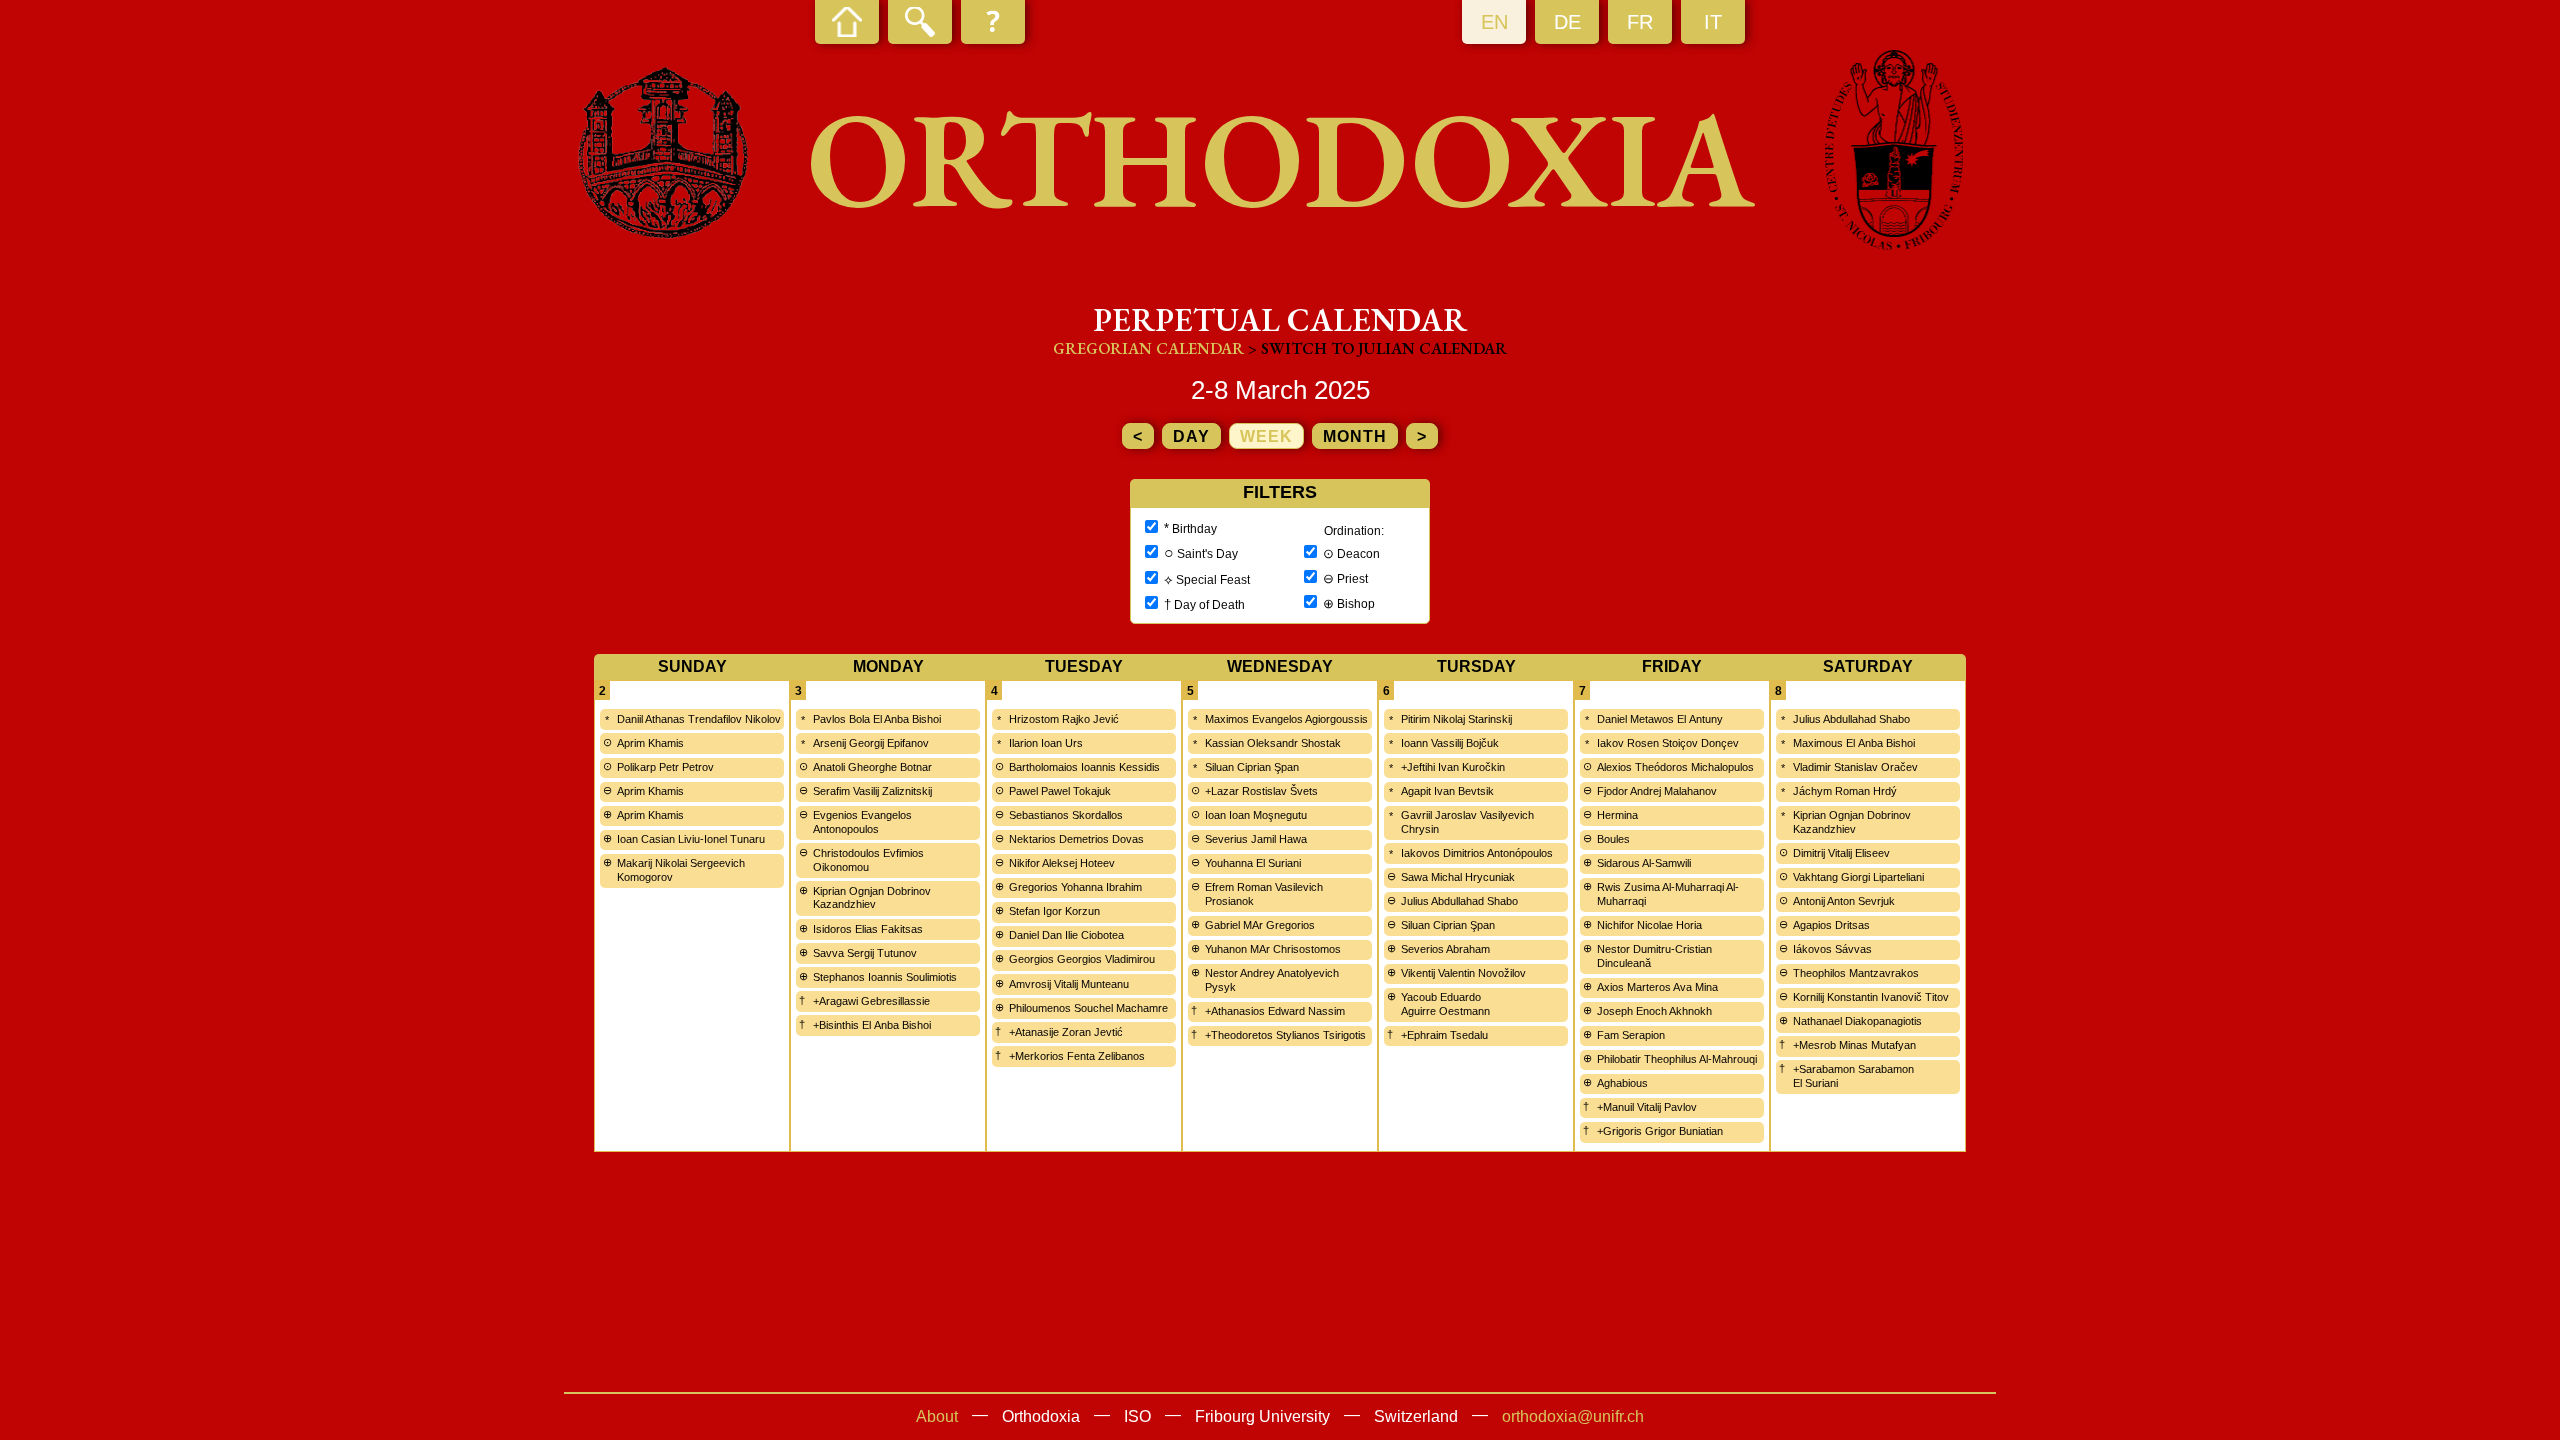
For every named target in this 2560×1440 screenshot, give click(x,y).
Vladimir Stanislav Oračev (1855, 767)
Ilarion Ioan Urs (1046, 743)
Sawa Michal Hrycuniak (1458, 877)
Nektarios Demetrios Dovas (1076, 839)
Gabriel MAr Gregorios (1260, 925)
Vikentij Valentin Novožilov (1463, 973)
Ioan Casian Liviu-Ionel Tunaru (691, 839)
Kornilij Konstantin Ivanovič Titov (1871, 997)
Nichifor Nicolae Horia (1649, 925)
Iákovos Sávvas (1832, 949)
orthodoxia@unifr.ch (1573, 1416)
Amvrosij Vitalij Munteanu (1069, 984)
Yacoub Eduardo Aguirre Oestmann (1445, 1004)
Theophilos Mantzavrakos (1856, 973)
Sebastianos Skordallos (1066, 815)
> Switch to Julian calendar (1377, 348)
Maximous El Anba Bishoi (1854, 743)
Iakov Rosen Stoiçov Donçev (1668, 743)
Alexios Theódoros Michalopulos (1675, 767)
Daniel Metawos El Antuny (1660, 719)
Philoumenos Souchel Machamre (1088, 1008)
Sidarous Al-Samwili (1644, 863)
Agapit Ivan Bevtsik (1447, 791)
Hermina (1617, 815)
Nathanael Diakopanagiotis (1857, 1021)
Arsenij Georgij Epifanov (871, 743)
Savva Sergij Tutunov (865, 953)
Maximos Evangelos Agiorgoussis (1286, 719)
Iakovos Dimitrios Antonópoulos (1477, 853)
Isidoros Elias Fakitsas (868, 929)
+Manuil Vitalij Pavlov (1647, 1107)
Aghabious (1622, 1083)
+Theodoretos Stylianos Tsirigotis (1285, 1035)
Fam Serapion (1631, 1035)
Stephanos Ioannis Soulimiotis (885, 977)
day (1191, 436)
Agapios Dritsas (1831, 925)
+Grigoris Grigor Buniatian (1660, 1131)
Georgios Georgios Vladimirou (1082, 959)
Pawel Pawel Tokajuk (1060, 791)
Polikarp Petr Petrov (665, 767)
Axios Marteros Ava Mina (1657, 987)
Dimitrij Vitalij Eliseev (1841, 853)
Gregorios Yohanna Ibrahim (1075, 887)
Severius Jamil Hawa (1256, 839)
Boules (1613, 839)
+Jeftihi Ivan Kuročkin (1453, 767)
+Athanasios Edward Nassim (1275, 1011)
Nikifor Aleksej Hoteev (1062, 863)
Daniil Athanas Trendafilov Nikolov (699, 719)
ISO (1137, 1416)
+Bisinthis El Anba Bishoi (872, 1025)
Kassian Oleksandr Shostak (1273, 743)
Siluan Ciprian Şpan (1252, 767)
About (937, 1416)
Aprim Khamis (650, 743)
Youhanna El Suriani (1253, 863)
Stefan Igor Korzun (1054, 911)
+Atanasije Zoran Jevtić (1066, 1032)
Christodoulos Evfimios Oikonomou (868, 860)
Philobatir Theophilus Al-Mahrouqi (1677, 1059)
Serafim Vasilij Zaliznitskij (872, 791)
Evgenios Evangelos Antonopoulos (862, 822)
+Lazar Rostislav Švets (1261, 791)
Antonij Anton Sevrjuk (1844, 901)
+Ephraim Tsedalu (1444, 1035)
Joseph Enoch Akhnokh (1654, 1011)
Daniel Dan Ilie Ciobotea (1066, 935)
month (1355, 436)
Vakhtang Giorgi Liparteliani (1858, 877)
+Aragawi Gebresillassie (871, 1001)
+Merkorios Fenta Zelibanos (1077, 1056)
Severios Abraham (1445, 949)
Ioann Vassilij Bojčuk (1450, 743)
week (1266, 436)
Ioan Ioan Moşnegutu (1256, 815)
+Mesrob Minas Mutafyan (1854, 1045)
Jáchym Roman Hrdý (1845, 791)
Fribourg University (1262, 1416)
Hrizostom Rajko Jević (1064, 719)
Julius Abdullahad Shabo (1459, 901)
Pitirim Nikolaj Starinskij (1456, 719)
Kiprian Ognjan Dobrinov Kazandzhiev (872, 898)
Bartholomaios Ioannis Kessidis (1084, 767)
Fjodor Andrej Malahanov (1657, 791)
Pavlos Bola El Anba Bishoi (877, 719)
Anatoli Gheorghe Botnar (872, 767)
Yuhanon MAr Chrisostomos (1273, 949)
